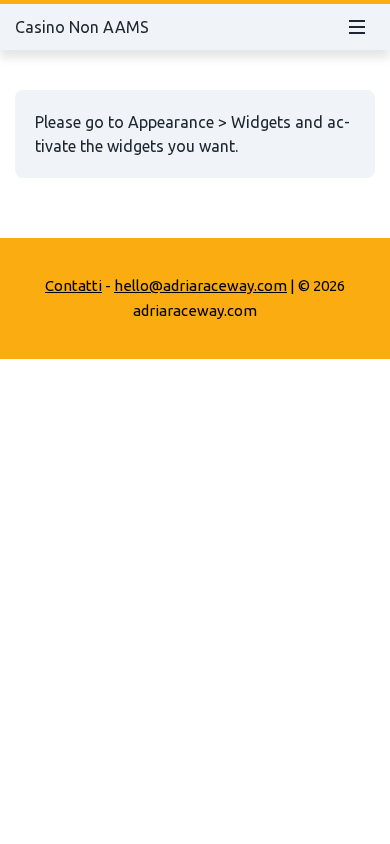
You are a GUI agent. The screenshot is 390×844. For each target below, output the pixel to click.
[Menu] (357, 27)
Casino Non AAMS (82, 27)
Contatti (73, 285)
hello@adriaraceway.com (200, 285)
